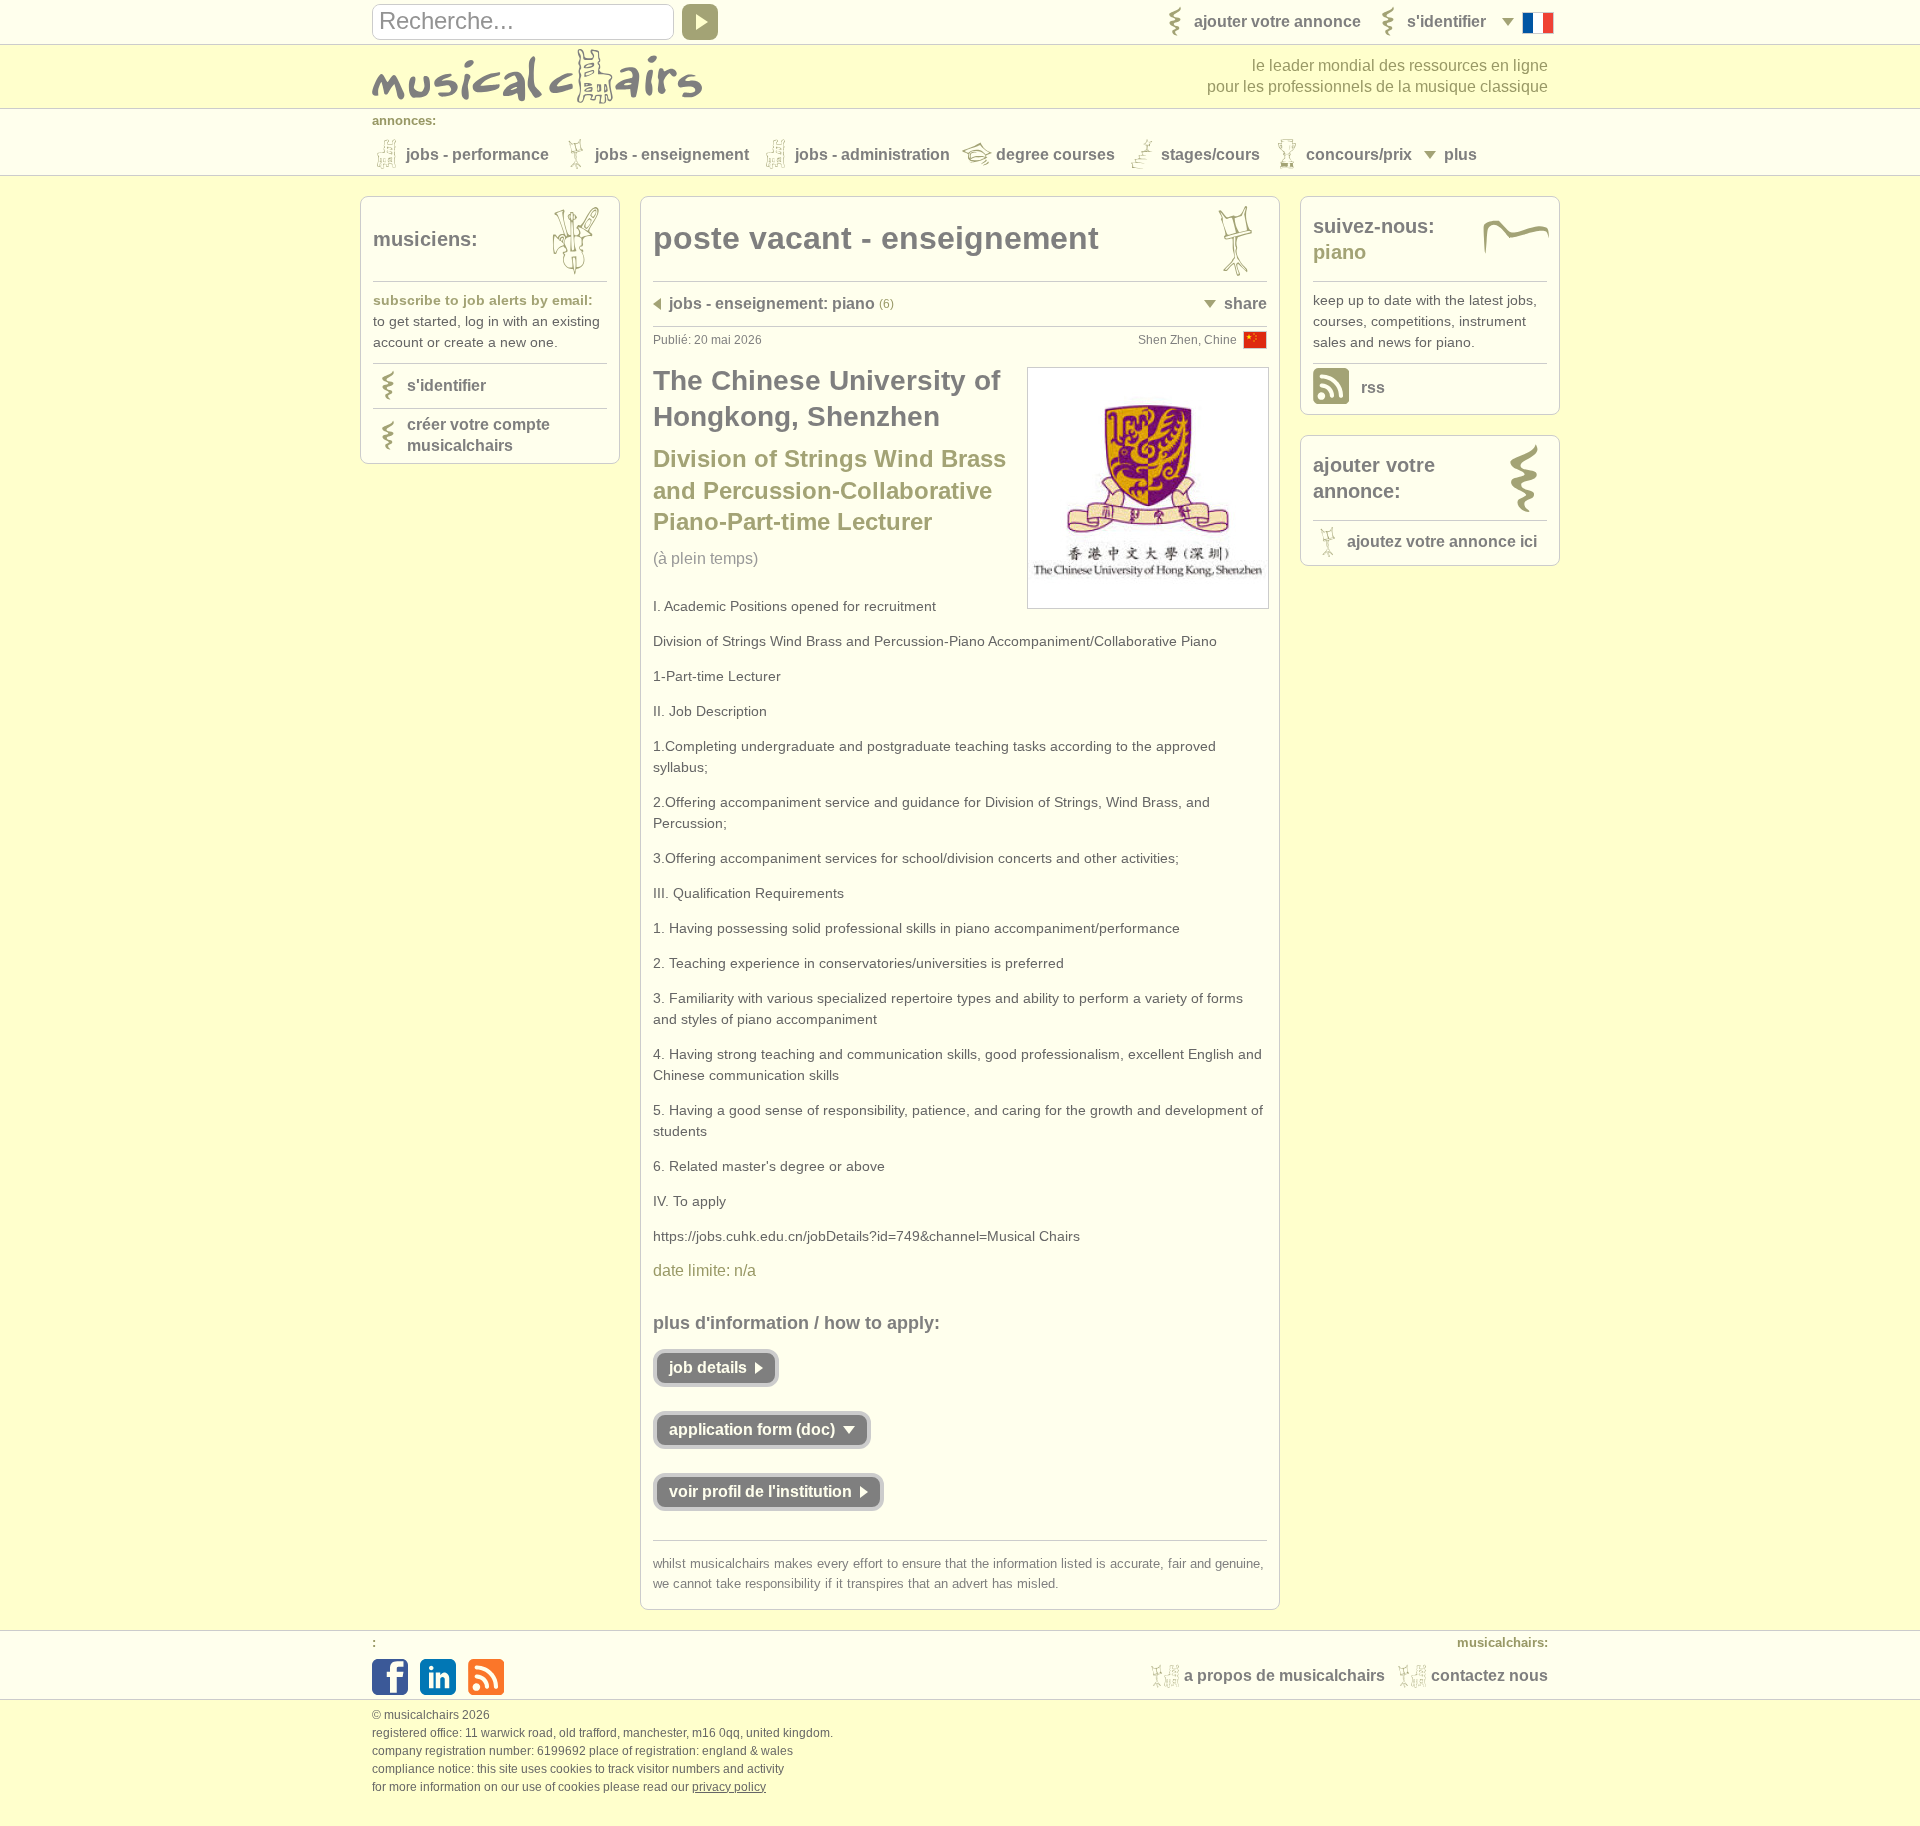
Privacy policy (729, 1787)
